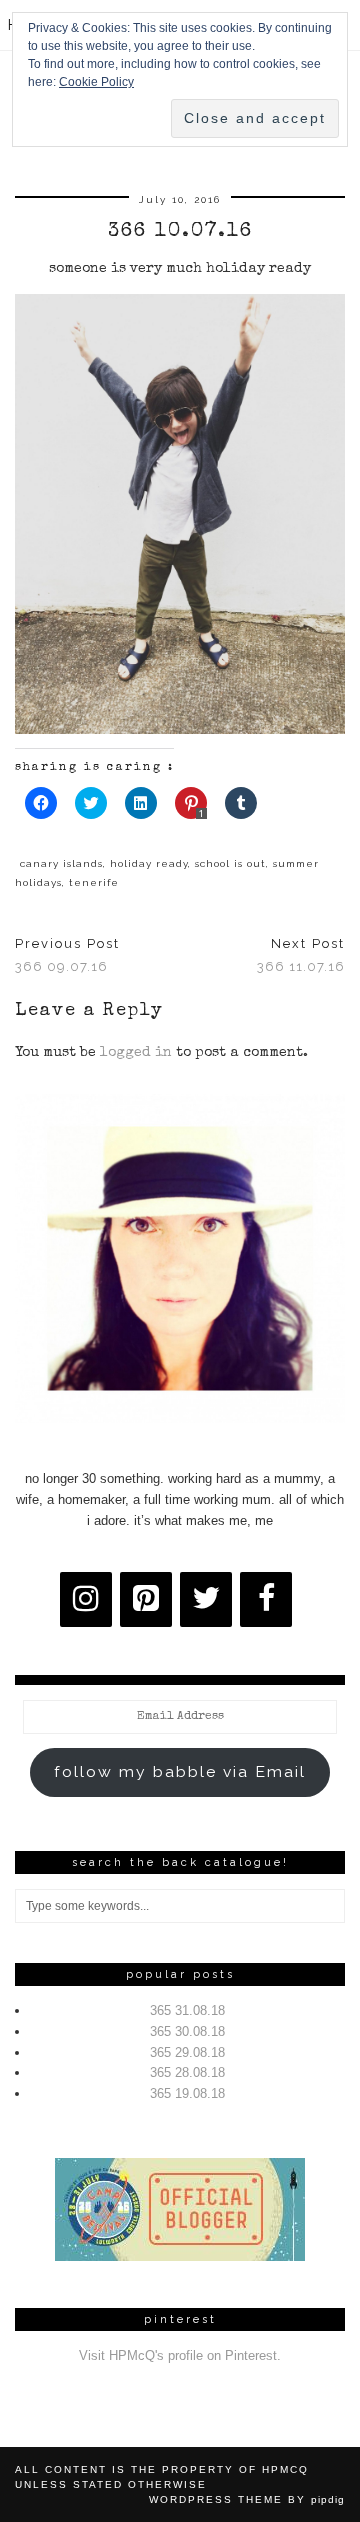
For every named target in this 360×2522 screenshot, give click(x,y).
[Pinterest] (146, 1599)
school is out (230, 863)
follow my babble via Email (180, 1771)
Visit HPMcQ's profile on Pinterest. (180, 2355)
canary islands (61, 863)
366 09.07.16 (67, 955)
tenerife (94, 882)
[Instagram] (86, 1599)
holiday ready (149, 863)
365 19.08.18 (187, 2093)
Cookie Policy (96, 82)
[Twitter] (206, 1599)
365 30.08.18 (187, 2031)
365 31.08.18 (187, 2010)
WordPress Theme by (247, 2499)
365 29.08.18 (187, 2052)
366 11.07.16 (301, 955)
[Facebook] (266, 1599)
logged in (136, 1053)
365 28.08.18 (187, 2072)
